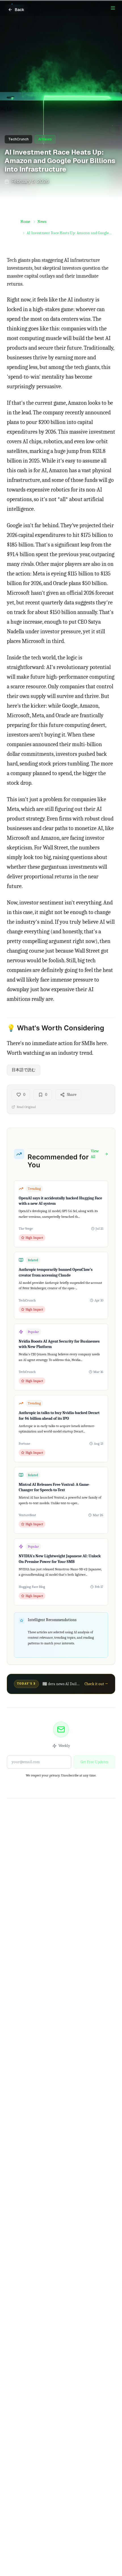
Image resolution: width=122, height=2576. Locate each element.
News (42, 222)
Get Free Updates (94, 1762)
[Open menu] (113, 8)
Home (25, 222)
